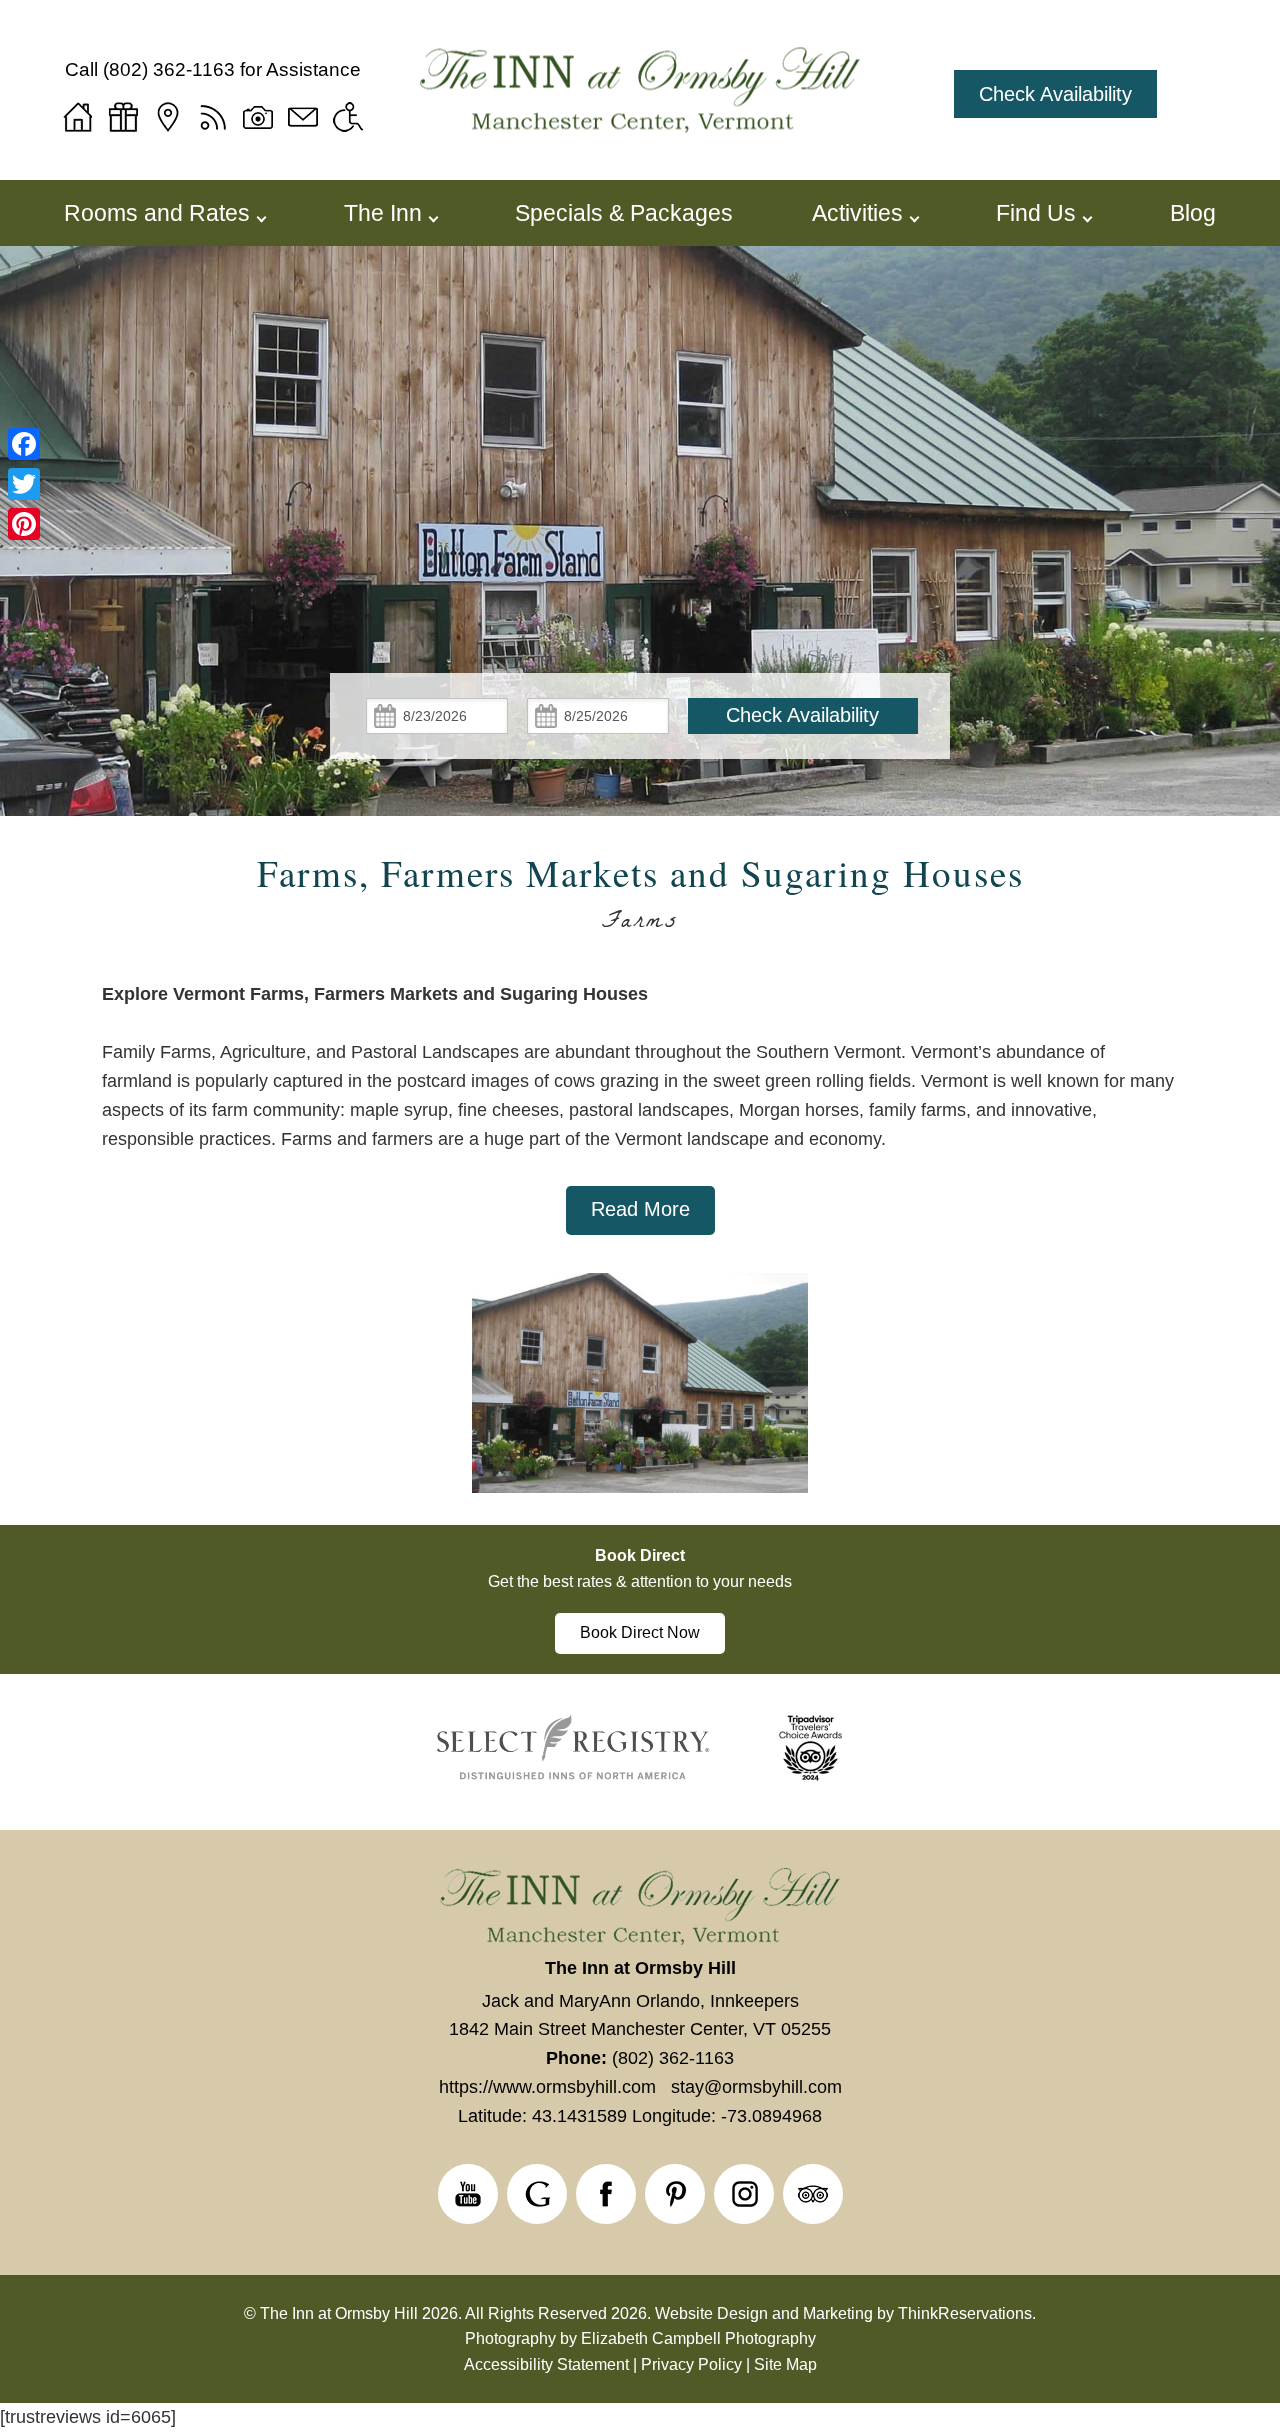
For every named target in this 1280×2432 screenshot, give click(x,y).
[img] (639, 1399)
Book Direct (640, 1555)
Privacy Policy (691, 2364)
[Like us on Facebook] (606, 2194)
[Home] (78, 117)
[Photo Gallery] (258, 117)
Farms (640, 924)
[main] (639, 1107)
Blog (1193, 213)
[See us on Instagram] (744, 2194)
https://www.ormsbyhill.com (547, 2087)
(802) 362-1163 (169, 69)
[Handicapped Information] (348, 117)
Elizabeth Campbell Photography (698, 2338)
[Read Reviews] (813, 2194)
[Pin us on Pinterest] (675, 2194)
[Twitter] (24, 484)
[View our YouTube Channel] (468, 2194)
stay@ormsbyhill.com (756, 2087)
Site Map (785, 2364)
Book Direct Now (640, 1632)
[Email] (303, 117)
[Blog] (213, 117)
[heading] (640, 898)
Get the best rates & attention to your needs (640, 1581)
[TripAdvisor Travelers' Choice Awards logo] (810, 1777)
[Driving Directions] (168, 117)
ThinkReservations (965, 2313)
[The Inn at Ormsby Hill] (640, 93)
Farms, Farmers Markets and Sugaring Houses (640, 872)
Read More (640, 1209)
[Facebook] (24, 444)
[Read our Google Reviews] (537, 2194)
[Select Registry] (573, 1777)
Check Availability (1055, 94)
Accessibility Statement (546, 2364)
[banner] (640, 1600)
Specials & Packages (624, 213)
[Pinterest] (24, 524)
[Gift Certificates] (123, 117)
